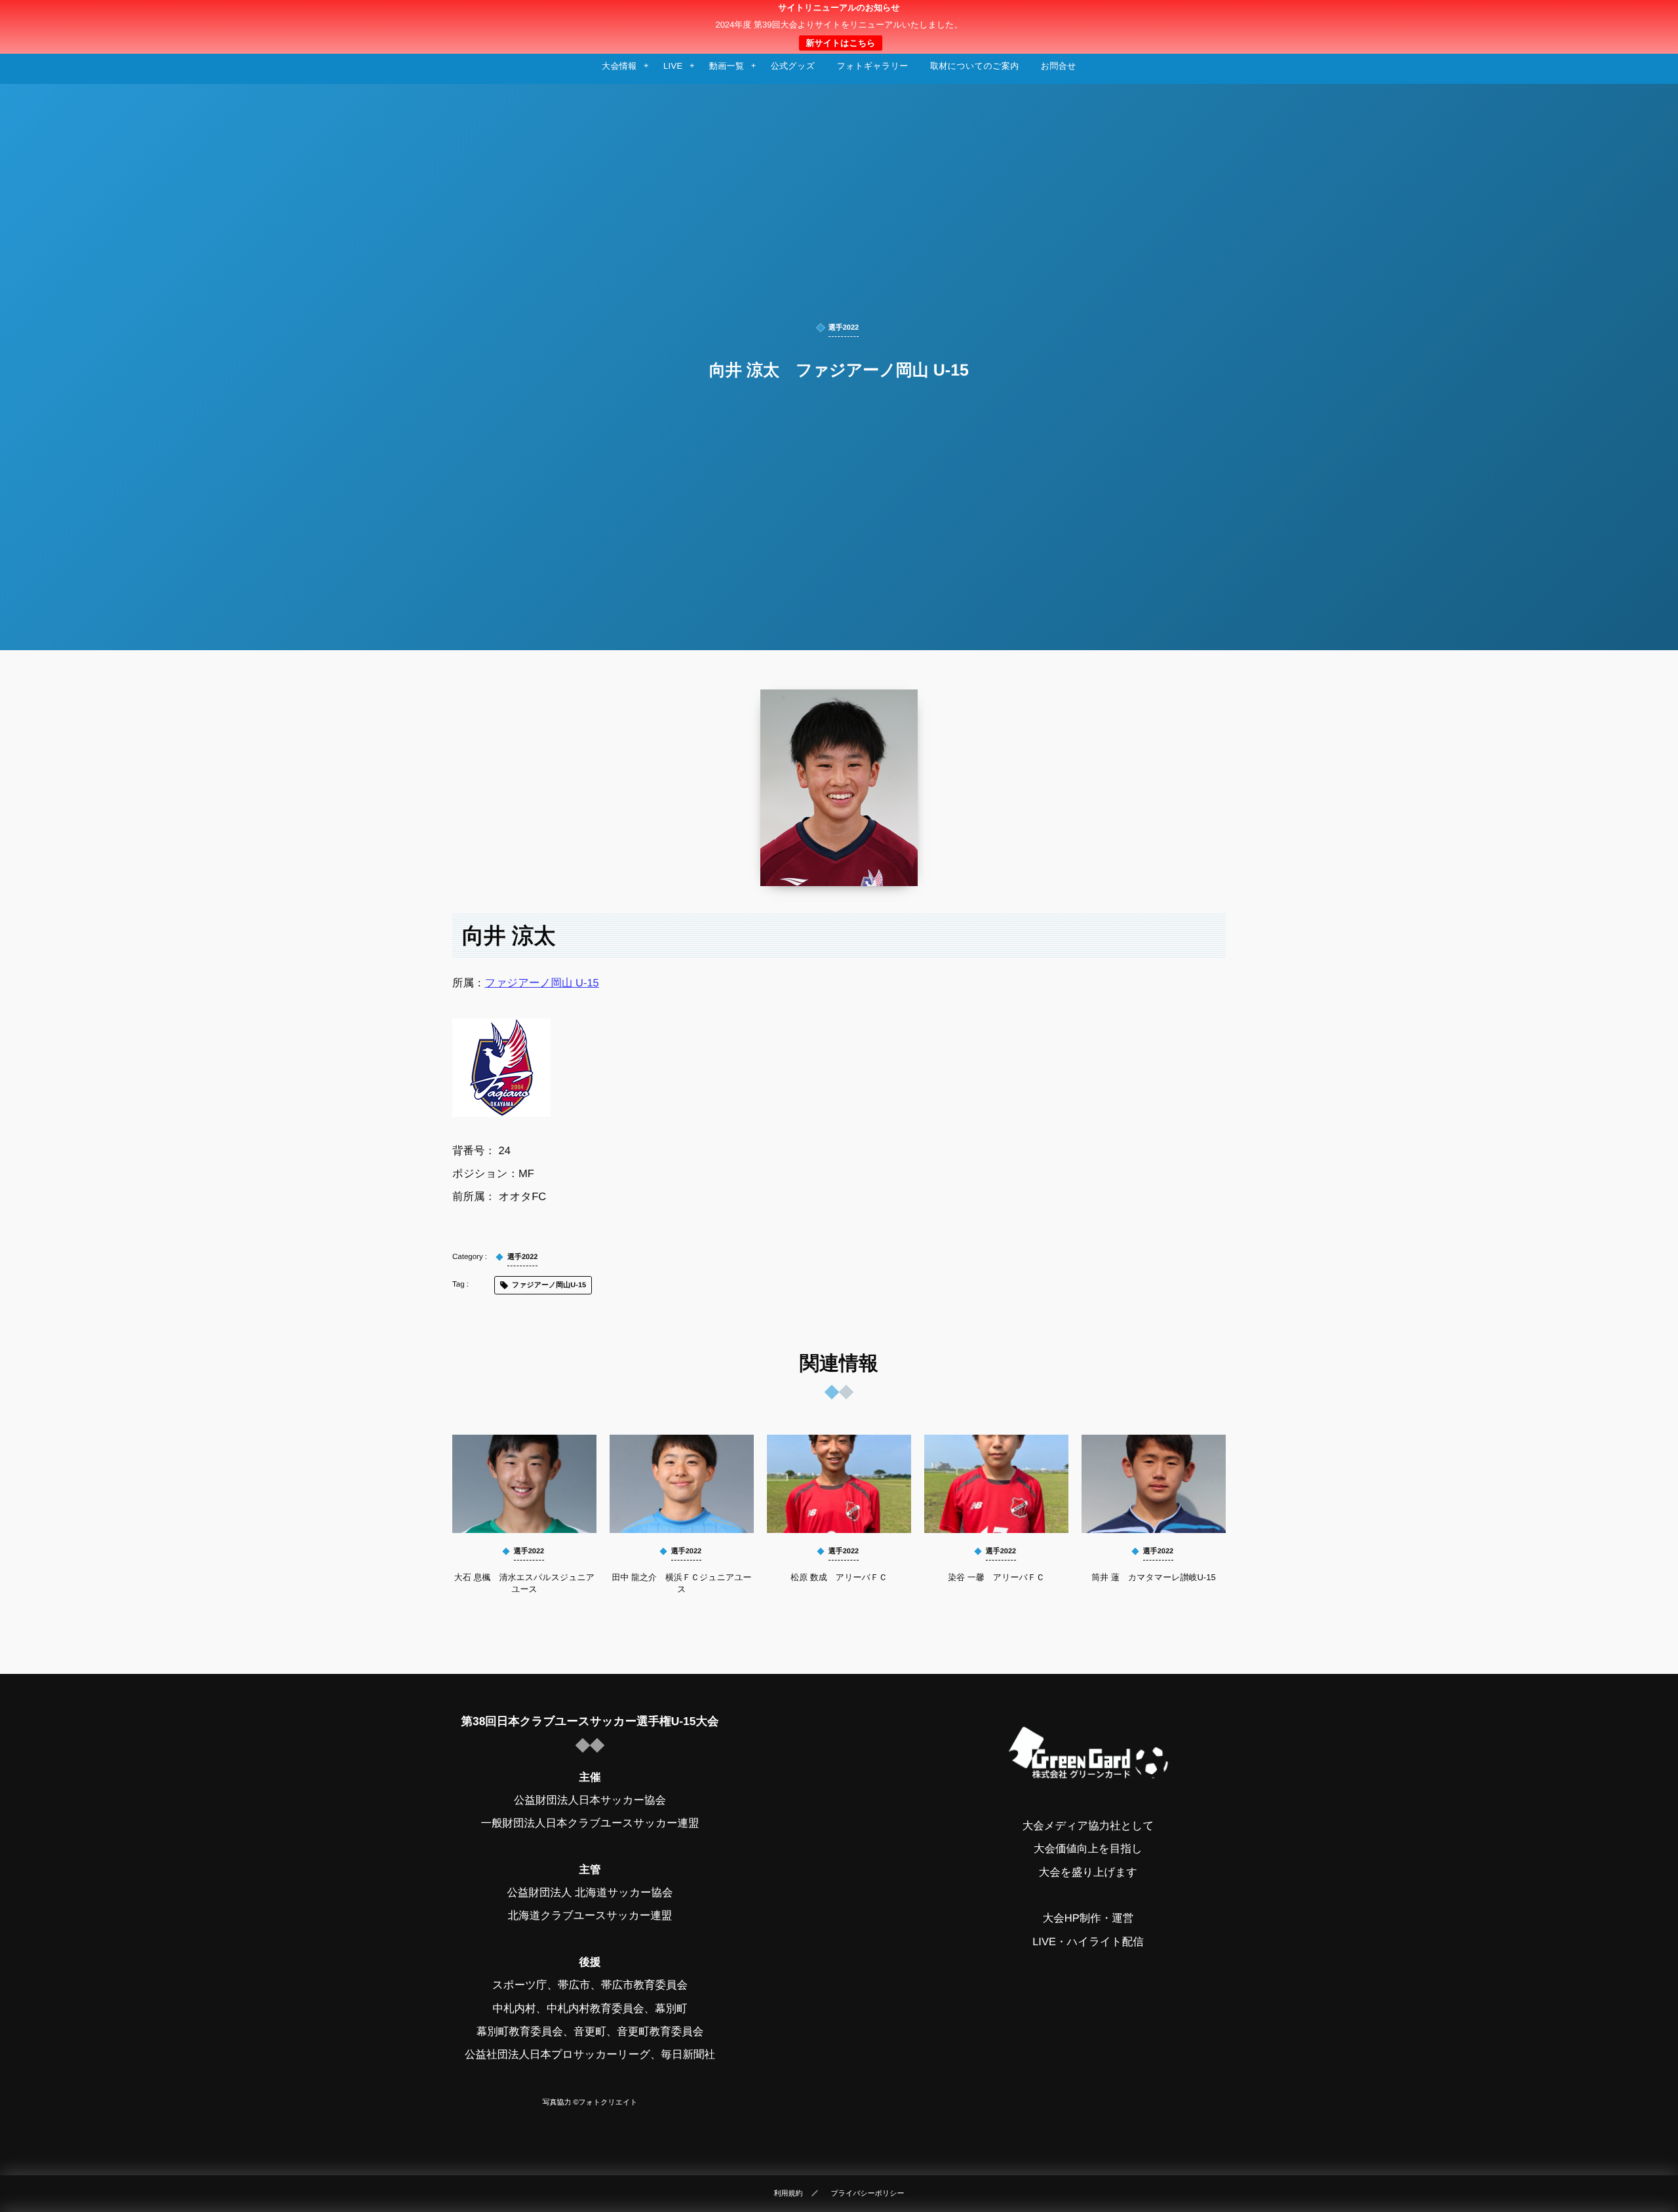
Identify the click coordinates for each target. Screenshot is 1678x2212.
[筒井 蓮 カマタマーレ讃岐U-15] (1154, 1484)
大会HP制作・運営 (1088, 1918)
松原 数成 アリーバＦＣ (839, 1577)
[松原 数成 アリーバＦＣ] (839, 1484)
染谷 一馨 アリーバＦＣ (996, 1577)
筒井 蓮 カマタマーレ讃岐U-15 (1153, 1577)
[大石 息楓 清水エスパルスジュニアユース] (524, 1484)
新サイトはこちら (840, 43)
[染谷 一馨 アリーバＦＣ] (996, 1484)
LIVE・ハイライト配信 (1088, 1942)
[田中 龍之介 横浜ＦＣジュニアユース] (682, 1484)
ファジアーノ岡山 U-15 (542, 983)
